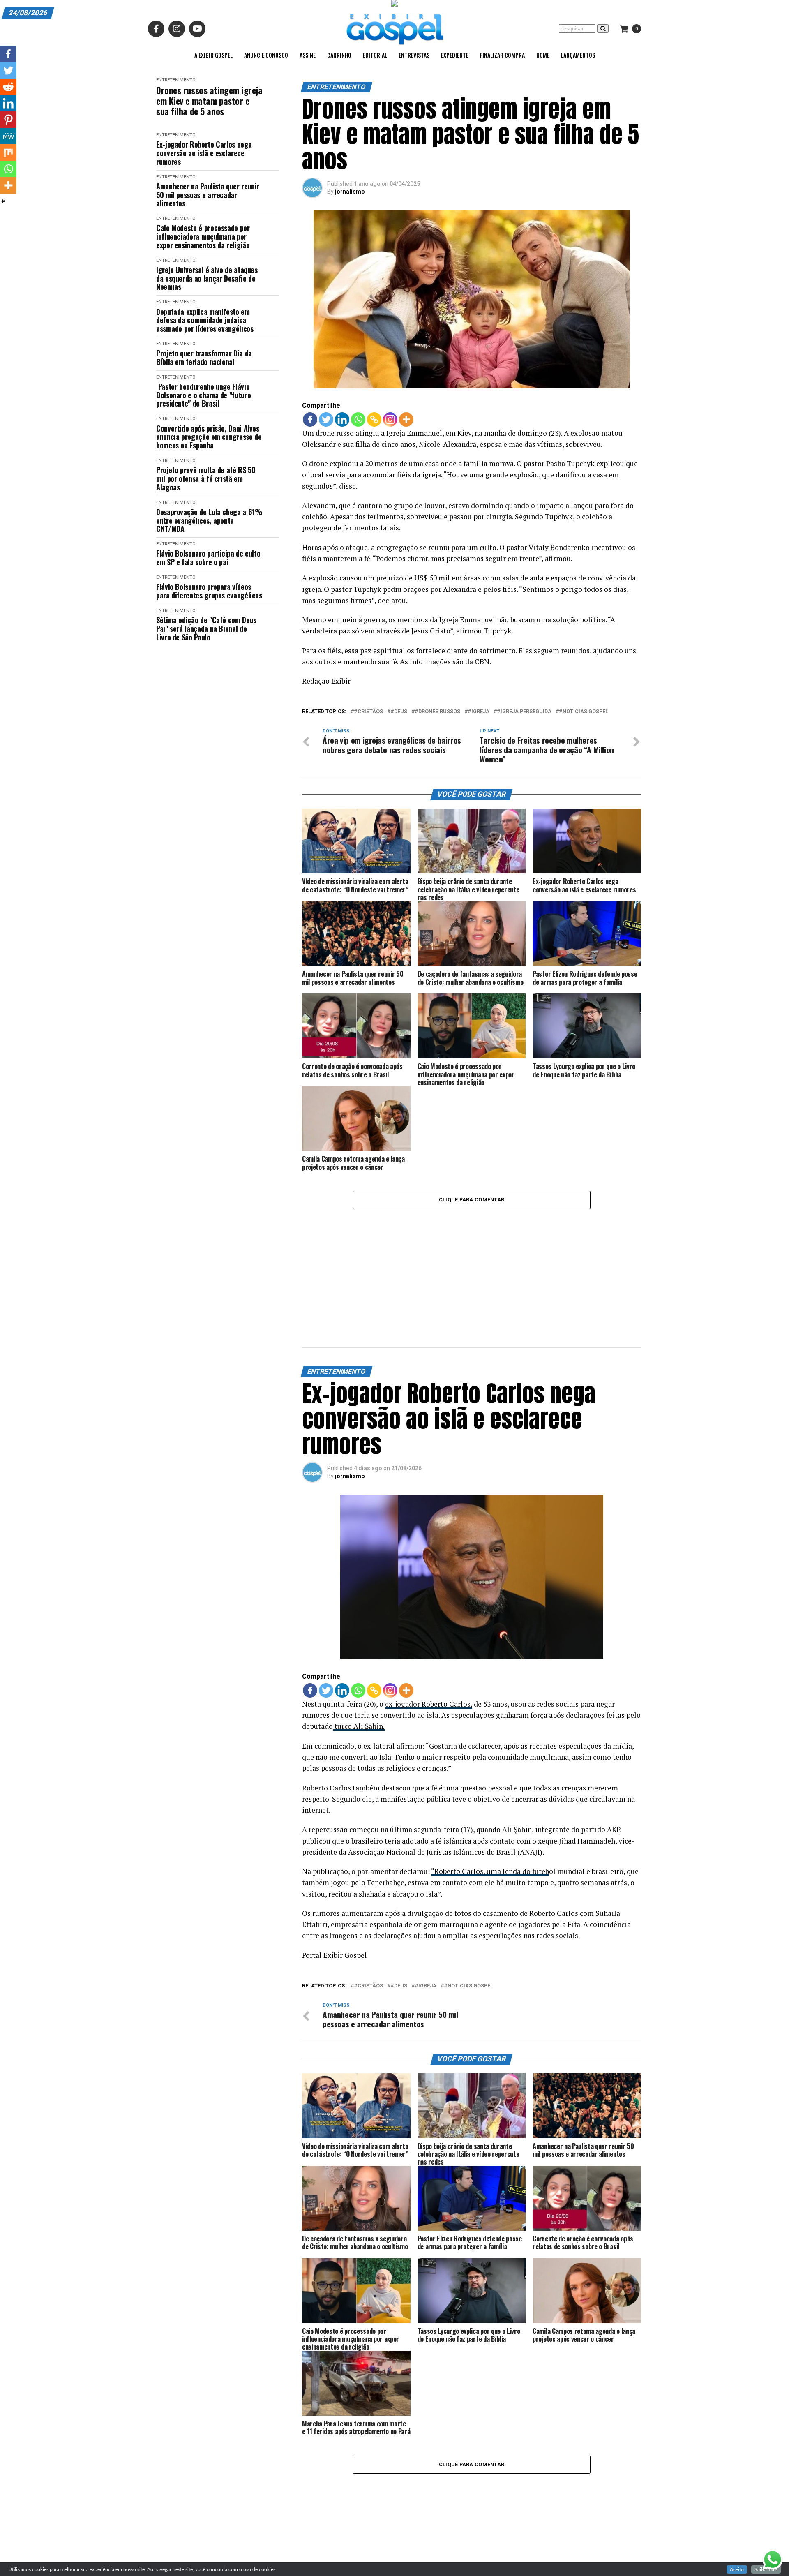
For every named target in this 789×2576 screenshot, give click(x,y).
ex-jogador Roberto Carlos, (429, 1704)
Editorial (375, 55)
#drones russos (437, 712)
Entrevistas (414, 55)
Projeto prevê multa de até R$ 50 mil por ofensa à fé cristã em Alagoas (206, 478)
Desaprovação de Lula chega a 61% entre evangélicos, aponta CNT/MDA (209, 520)
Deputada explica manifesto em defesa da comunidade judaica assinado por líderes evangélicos (205, 320)
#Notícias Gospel (584, 712)
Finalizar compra (502, 55)
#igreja (479, 712)
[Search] (603, 29)
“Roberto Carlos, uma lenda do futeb (490, 1871)
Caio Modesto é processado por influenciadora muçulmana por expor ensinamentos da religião (203, 236)
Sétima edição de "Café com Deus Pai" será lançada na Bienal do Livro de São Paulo (206, 628)
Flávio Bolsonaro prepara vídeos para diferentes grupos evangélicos (209, 591)
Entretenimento (176, 80)
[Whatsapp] (358, 419)
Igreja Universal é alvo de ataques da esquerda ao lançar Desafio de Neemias (207, 278)
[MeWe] (8, 136)
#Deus (399, 712)
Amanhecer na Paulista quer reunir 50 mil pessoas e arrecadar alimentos (208, 195)
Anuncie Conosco (266, 55)
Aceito (737, 2569)
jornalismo (350, 192)
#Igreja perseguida (524, 712)
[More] (406, 419)
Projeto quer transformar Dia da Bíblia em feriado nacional (204, 357)
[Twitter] (326, 419)
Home (543, 55)
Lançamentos (578, 55)
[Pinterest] (8, 120)
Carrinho (339, 55)
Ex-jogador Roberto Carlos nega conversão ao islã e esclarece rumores (204, 153)
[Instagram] (390, 419)
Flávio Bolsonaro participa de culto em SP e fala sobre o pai (208, 558)
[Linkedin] (342, 419)
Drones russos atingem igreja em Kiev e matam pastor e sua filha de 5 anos (209, 101)
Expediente (455, 55)
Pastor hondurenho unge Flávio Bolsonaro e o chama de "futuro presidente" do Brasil (203, 395)
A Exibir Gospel (213, 55)
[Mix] (8, 152)
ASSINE (308, 55)
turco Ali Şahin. (359, 1726)
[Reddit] (8, 87)
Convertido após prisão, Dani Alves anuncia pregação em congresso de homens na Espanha (209, 437)
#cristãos (368, 712)
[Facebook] (310, 419)
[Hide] (3, 201)
